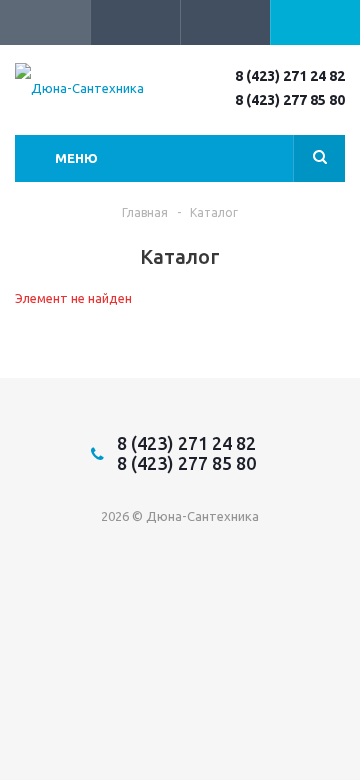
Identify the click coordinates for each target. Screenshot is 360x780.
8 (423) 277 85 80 (290, 100)
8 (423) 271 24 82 (290, 76)
